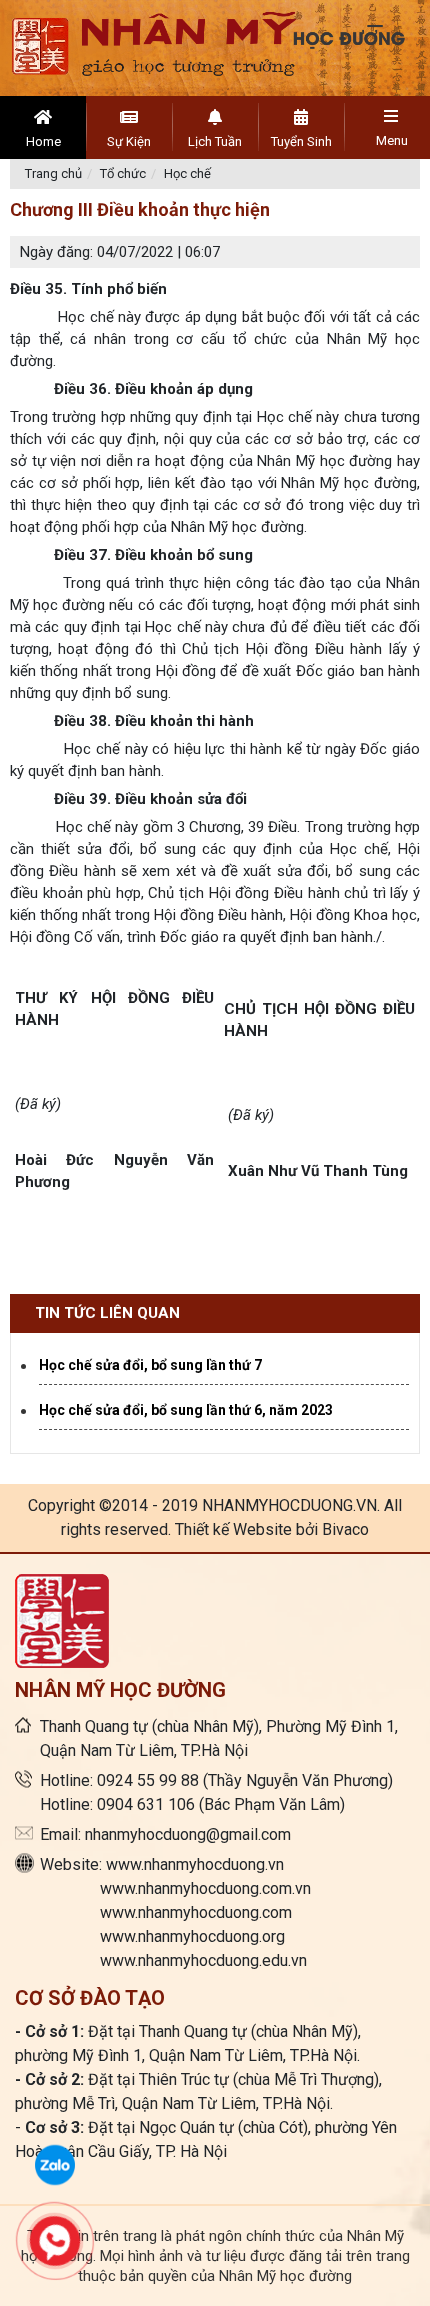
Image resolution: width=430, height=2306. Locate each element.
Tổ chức (123, 173)
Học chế (187, 173)
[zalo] (55, 2163)
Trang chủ (53, 173)
